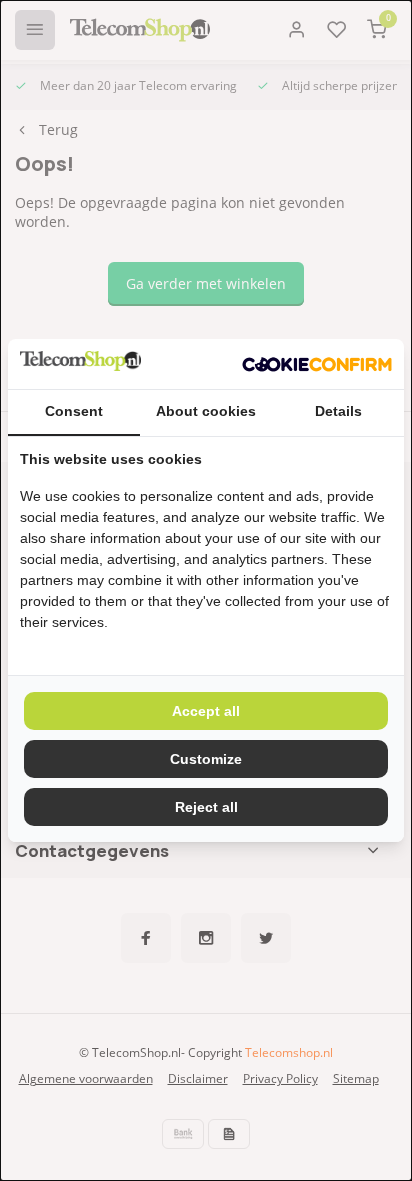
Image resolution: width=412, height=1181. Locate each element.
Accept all (206, 711)
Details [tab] (338, 411)
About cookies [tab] (206, 411)
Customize (206, 759)
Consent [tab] (74, 411)
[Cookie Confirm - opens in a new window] (317, 364)
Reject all (206, 807)
